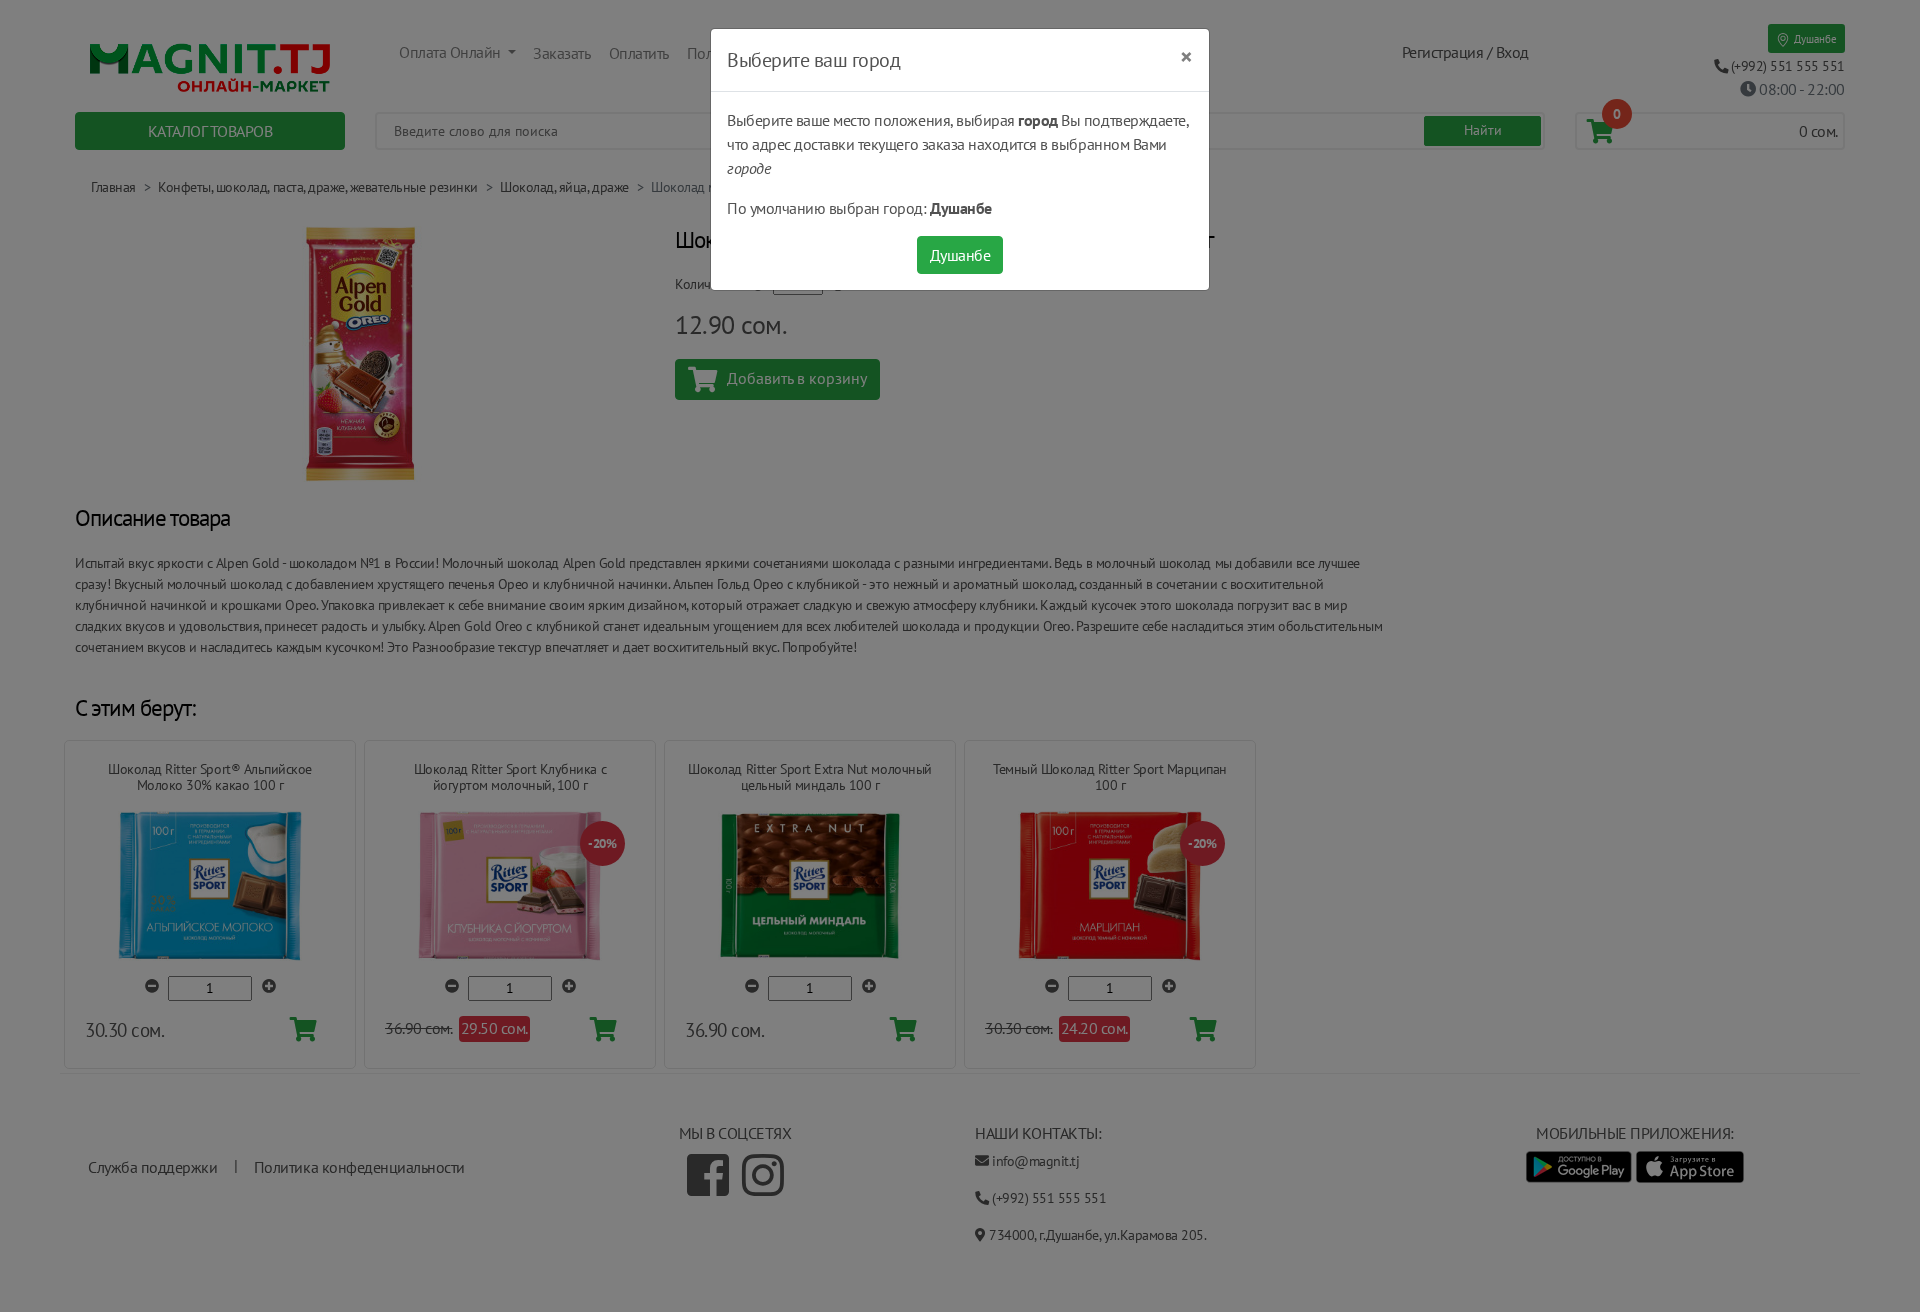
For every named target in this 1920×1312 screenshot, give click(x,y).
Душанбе (960, 255)
